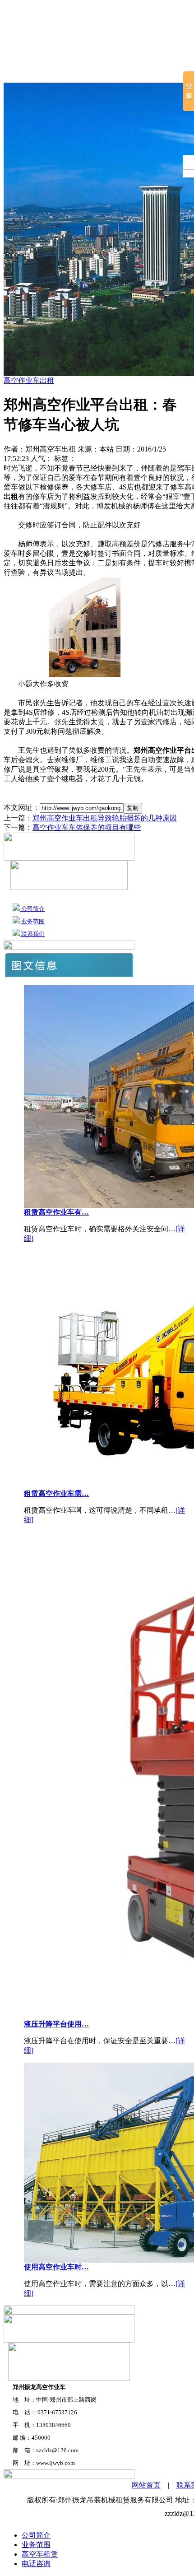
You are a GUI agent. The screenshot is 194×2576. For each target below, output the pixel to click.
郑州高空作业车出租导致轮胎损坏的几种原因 (105, 818)
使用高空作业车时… (56, 2267)
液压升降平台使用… (56, 2024)
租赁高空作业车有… (56, 1212)
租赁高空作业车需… (56, 1493)
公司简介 (65, 72)
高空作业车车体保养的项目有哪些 (87, 827)
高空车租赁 (114, 72)
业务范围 (32, 921)
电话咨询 (36, 2564)
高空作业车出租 (29, 380)
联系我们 (32, 934)
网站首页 (21, 72)
